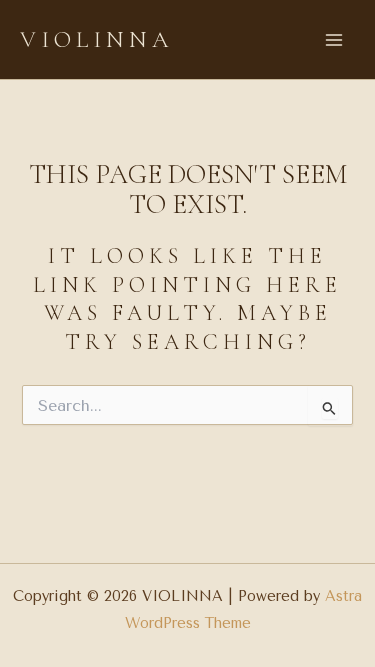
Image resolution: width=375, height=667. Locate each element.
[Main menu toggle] (334, 40)
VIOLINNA (97, 39)
